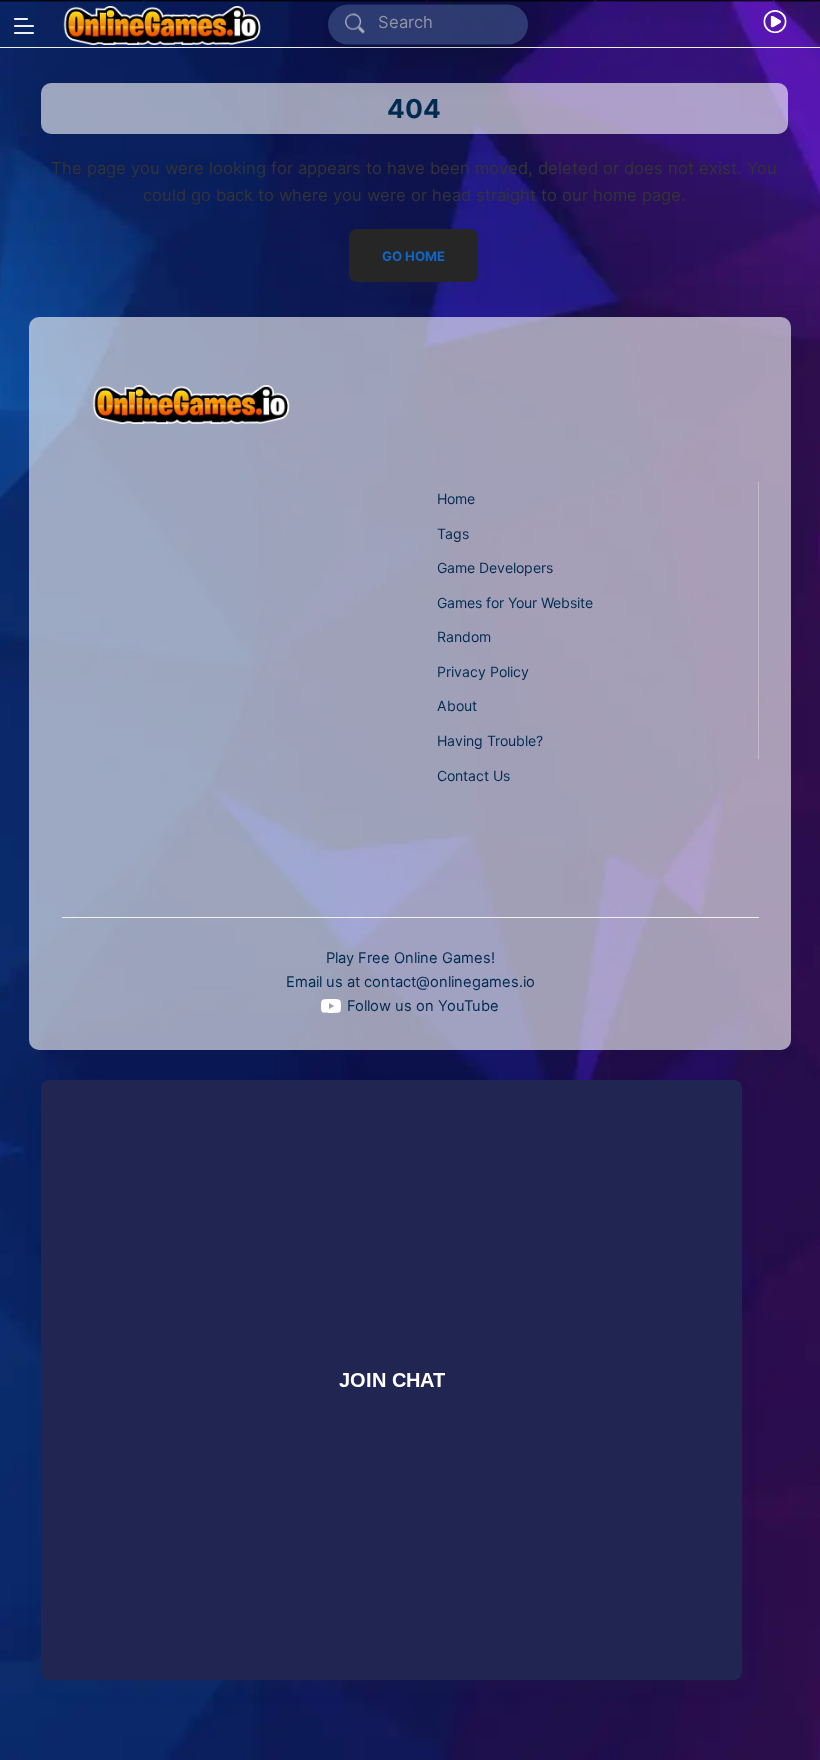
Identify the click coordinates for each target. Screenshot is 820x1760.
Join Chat (392, 1379)
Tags (453, 533)
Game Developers (495, 567)
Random (464, 636)
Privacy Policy (483, 671)
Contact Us (473, 775)
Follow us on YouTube (423, 1006)
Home (456, 498)
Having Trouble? (490, 740)
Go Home (414, 255)
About (457, 705)
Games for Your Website (515, 602)
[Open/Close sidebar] (24, 26)
